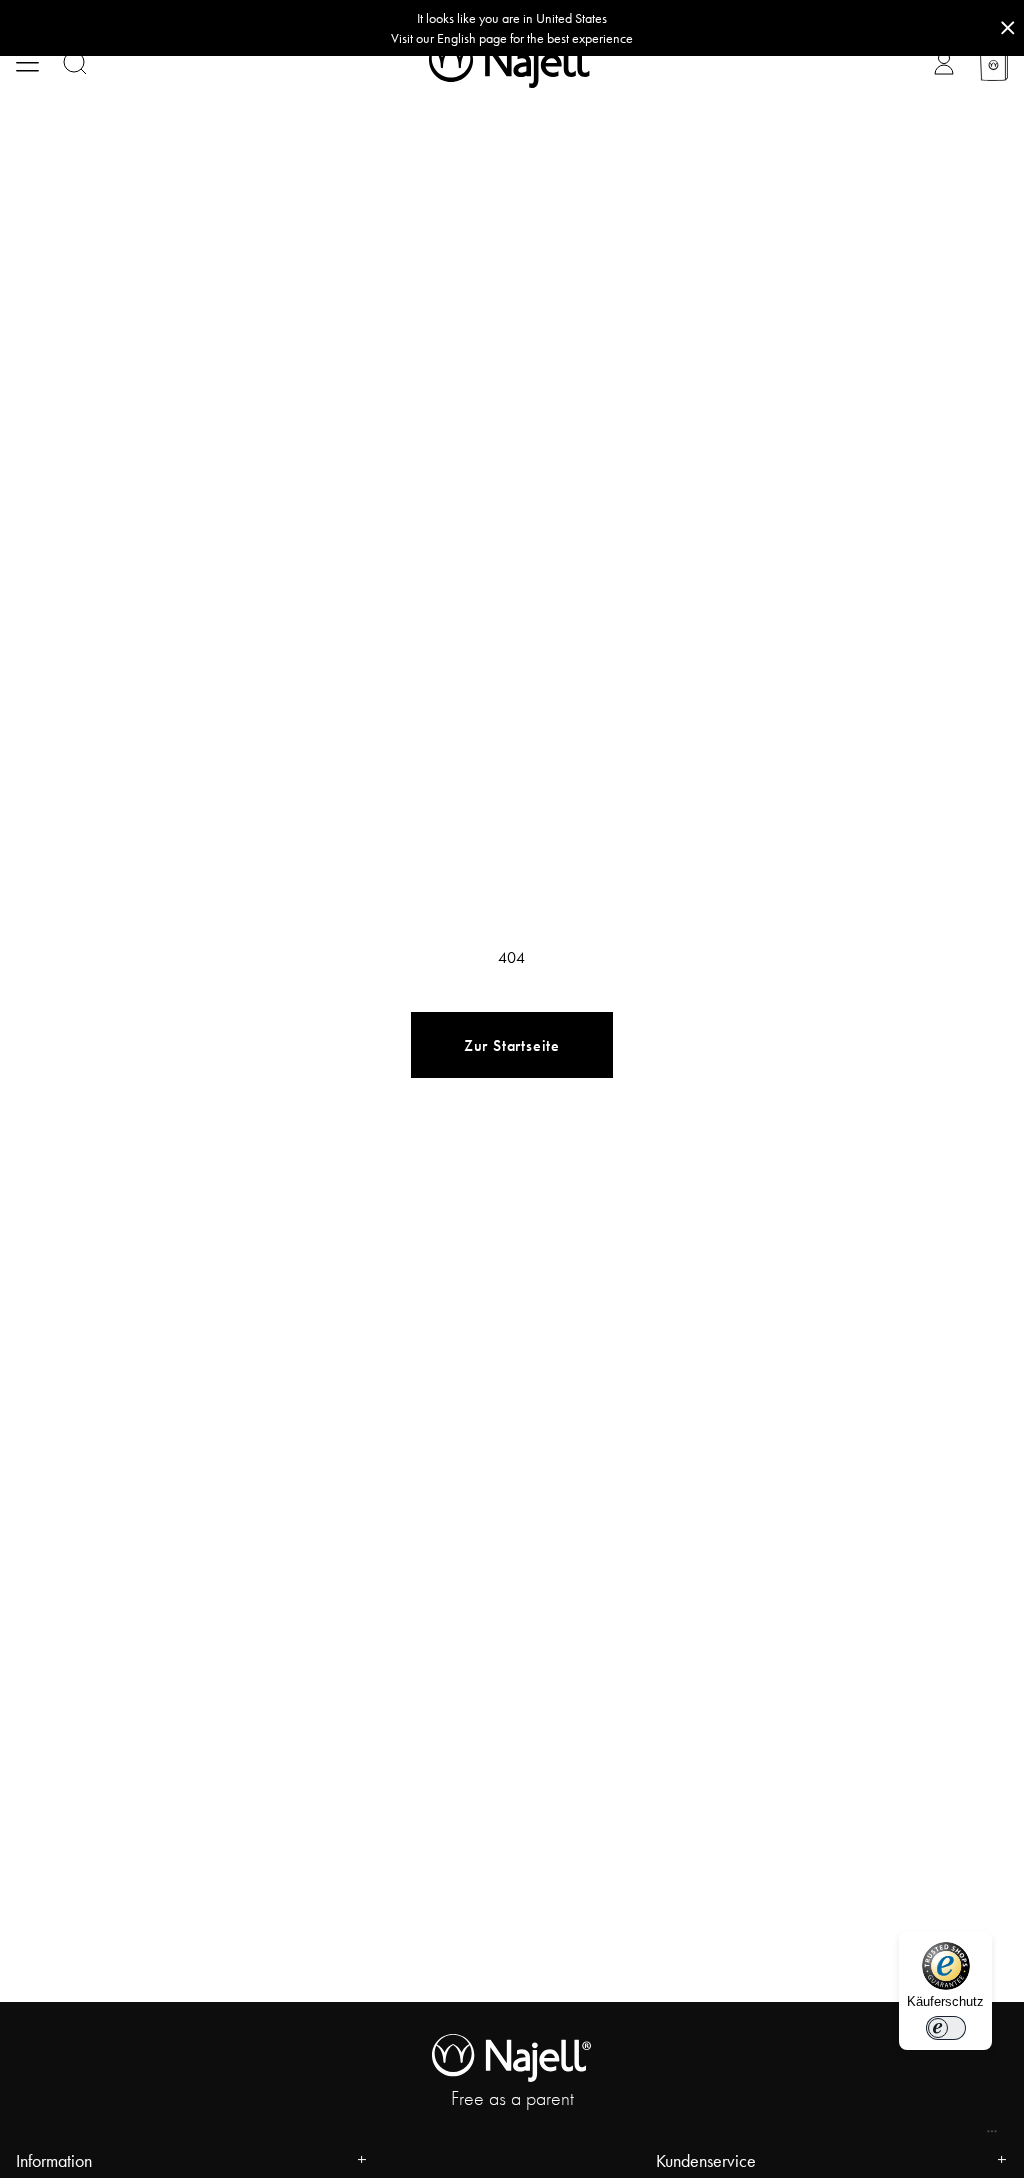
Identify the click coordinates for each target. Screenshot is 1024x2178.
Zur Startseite (512, 1045)
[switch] (946, 2028)
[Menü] (992, 2136)
